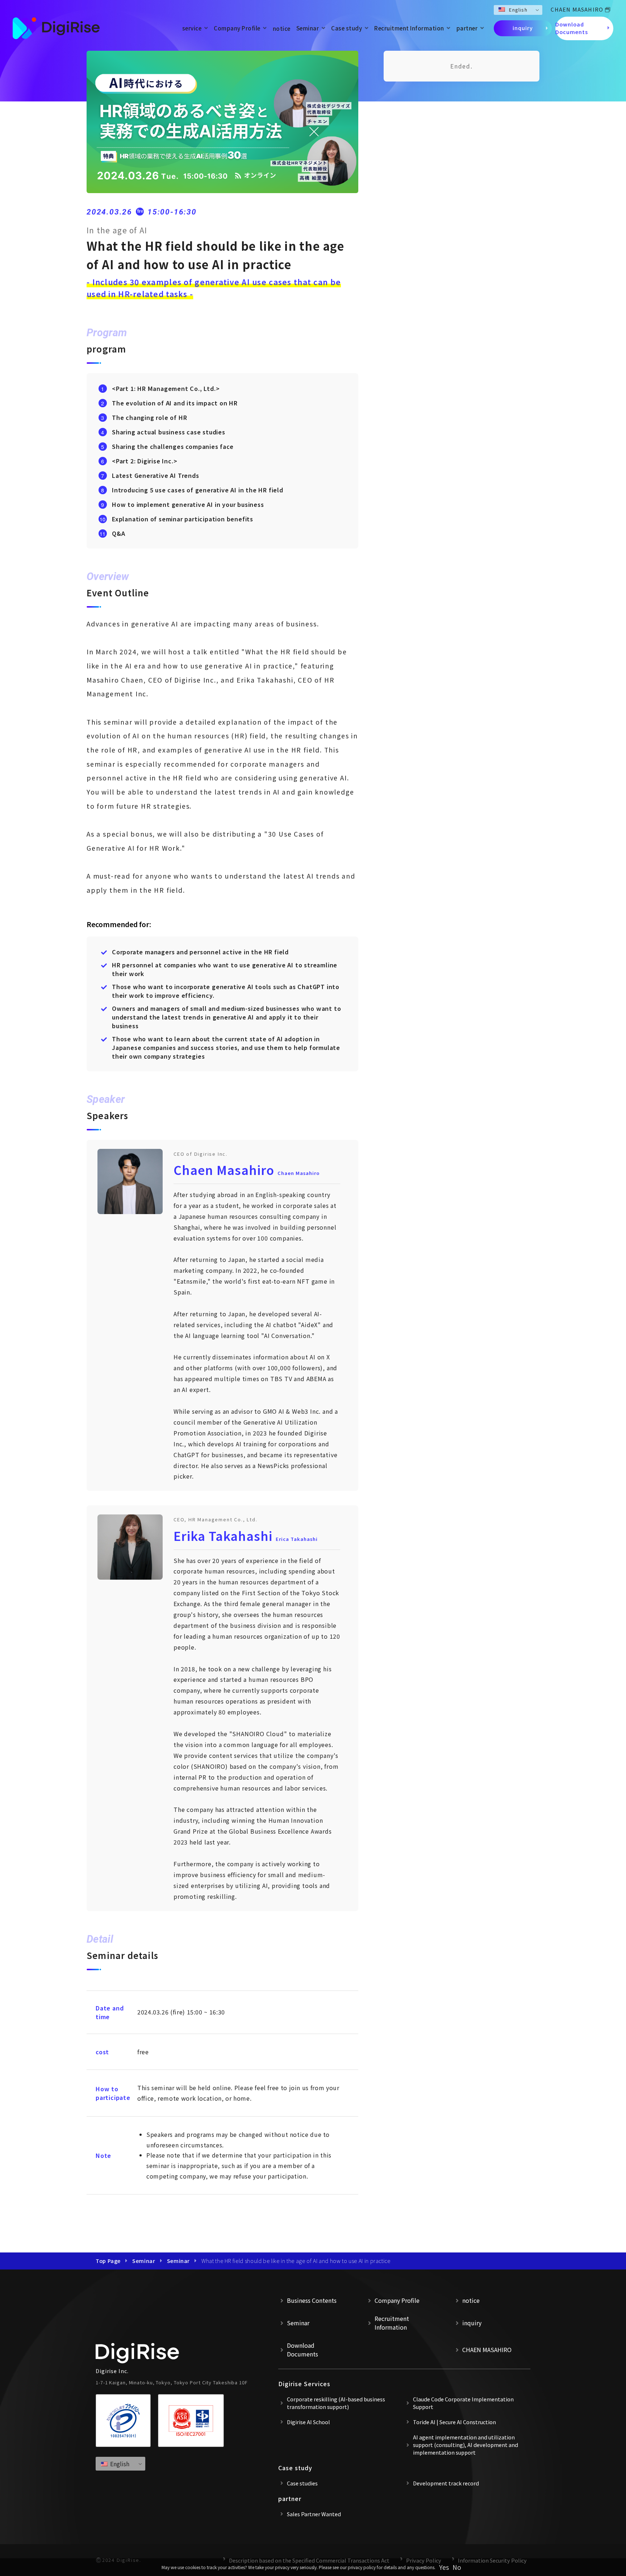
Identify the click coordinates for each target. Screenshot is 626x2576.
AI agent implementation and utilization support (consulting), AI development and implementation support (466, 2445)
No (457, 2567)
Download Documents (572, 28)
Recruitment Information (409, 28)
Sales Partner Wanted (314, 2514)
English (518, 10)
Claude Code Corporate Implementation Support (463, 2403)
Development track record (446, 2483)
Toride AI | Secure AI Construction (454, 2422)
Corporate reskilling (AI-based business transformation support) (336, 2403)
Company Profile (237, 28)
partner (467, 28)
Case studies (302, 2483)
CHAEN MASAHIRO (577, 9)
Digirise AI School (308, 2422)
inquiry (523, 28)
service (192, 28)
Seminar (308, 28)
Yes (444, 2567)
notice (282, 28)
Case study (347, 28)
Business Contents (312, 2300)
